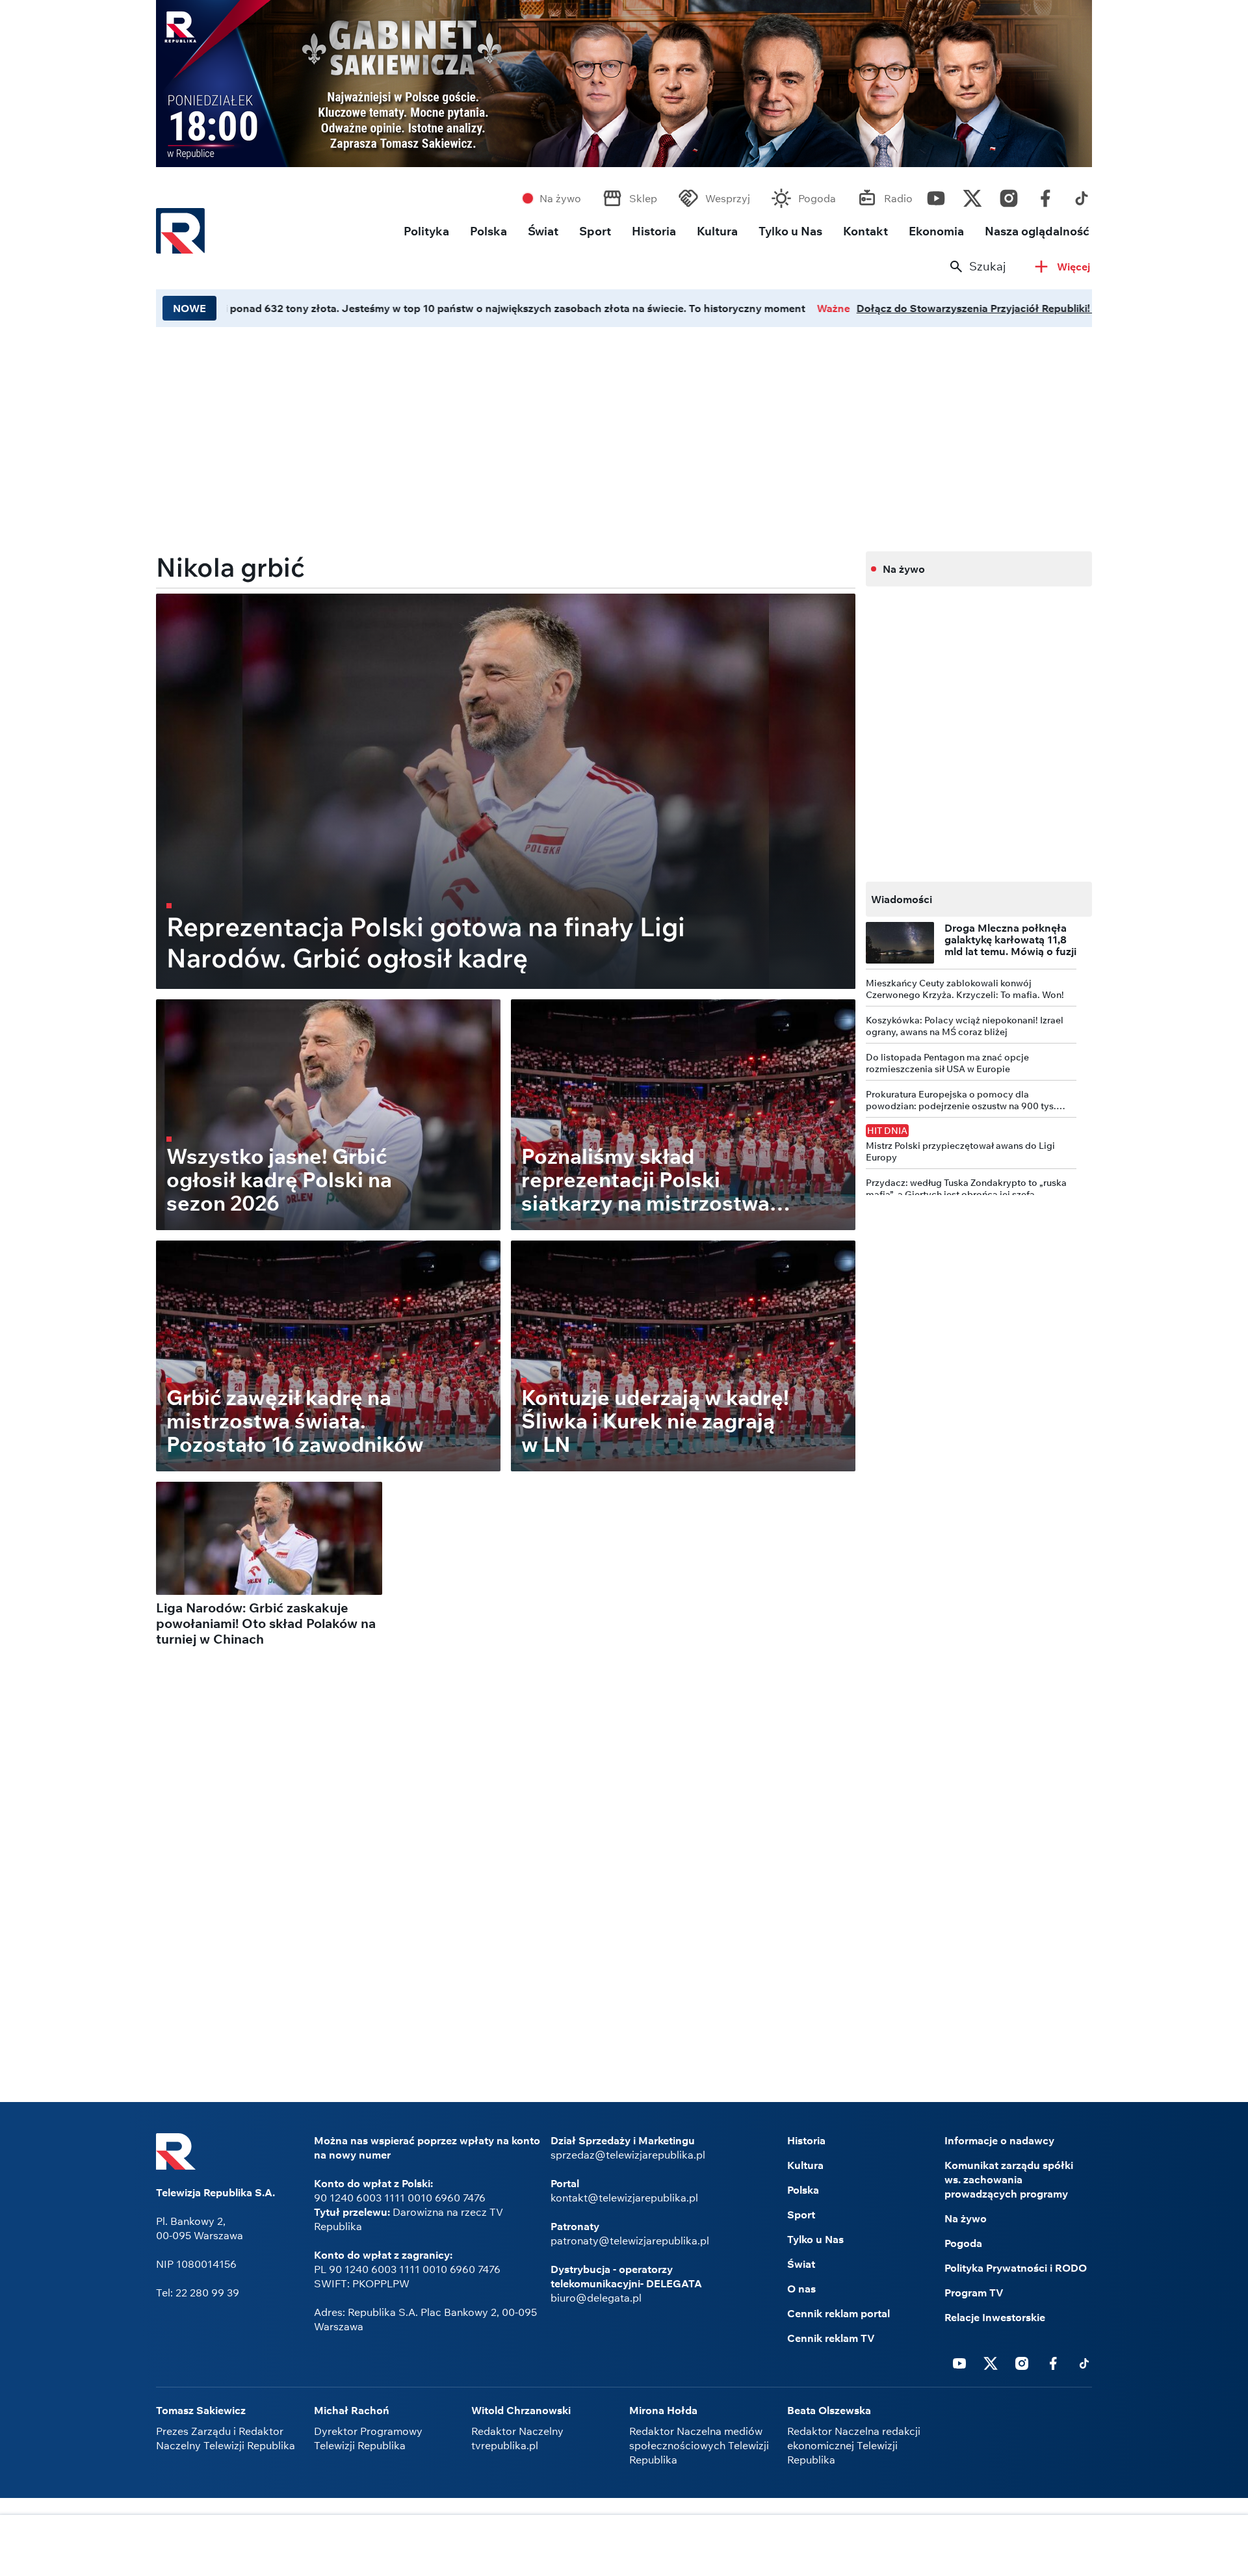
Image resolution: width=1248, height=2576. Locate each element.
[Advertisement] (624, 2547)
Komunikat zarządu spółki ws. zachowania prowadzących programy (1009, 2179)
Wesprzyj (728, 198)
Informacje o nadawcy (999, 2140)
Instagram (1009, 195)
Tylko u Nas (790, 231)
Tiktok (1082, 195)
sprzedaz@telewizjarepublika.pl (628, 2155)
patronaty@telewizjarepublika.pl (630, 2241)
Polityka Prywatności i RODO (1016, 2268)
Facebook (1045, 195)
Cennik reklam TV (831, 2338)
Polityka (426, 231)
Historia (654, 231)
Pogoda (817, 198)
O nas (801, 2289)
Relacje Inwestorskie (995, 2317)
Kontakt (865, 231)
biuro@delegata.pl (596, 2298)
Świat (543, 231)
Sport (595, 231)
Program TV (974, 2293)
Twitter (972, 195)
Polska (488, 231)
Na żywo (560, 198)
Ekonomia (936, 231)
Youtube (936, 195)
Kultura (717, 231)
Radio (898, 198)
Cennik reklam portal (838, 2313)
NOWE (189, 308)
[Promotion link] (587, 84)
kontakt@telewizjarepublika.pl (624, 2198)
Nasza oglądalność (1037, 231)
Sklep (643, 198)
